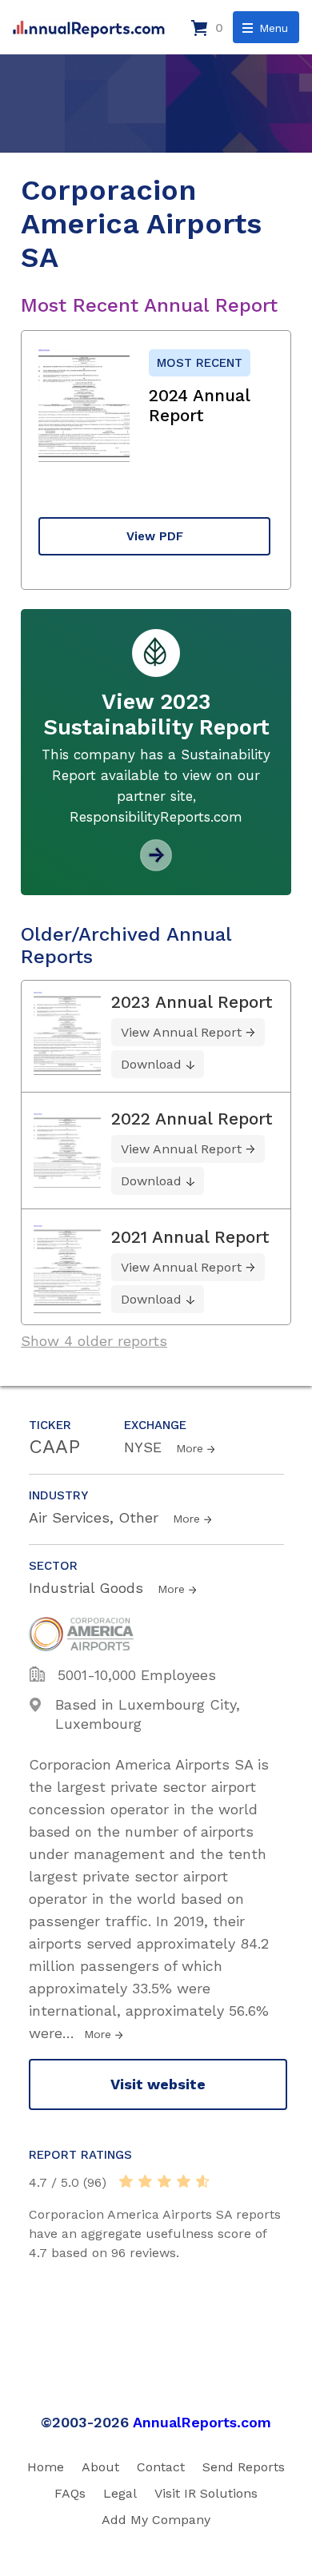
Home (46, 2467)
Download (151, 1064)
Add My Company (156, 2520)
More (190, 1448)
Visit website (158, 2084)
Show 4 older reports (94, 1341)
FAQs (70, 2493)
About (100, 2467)
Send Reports (244, 2467)
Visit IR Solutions (206, 2493)
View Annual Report (181, 1032)
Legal (120, 2493)
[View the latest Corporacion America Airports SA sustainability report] (156, 865)
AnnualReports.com (202, 2422)
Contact (161, 2467)
